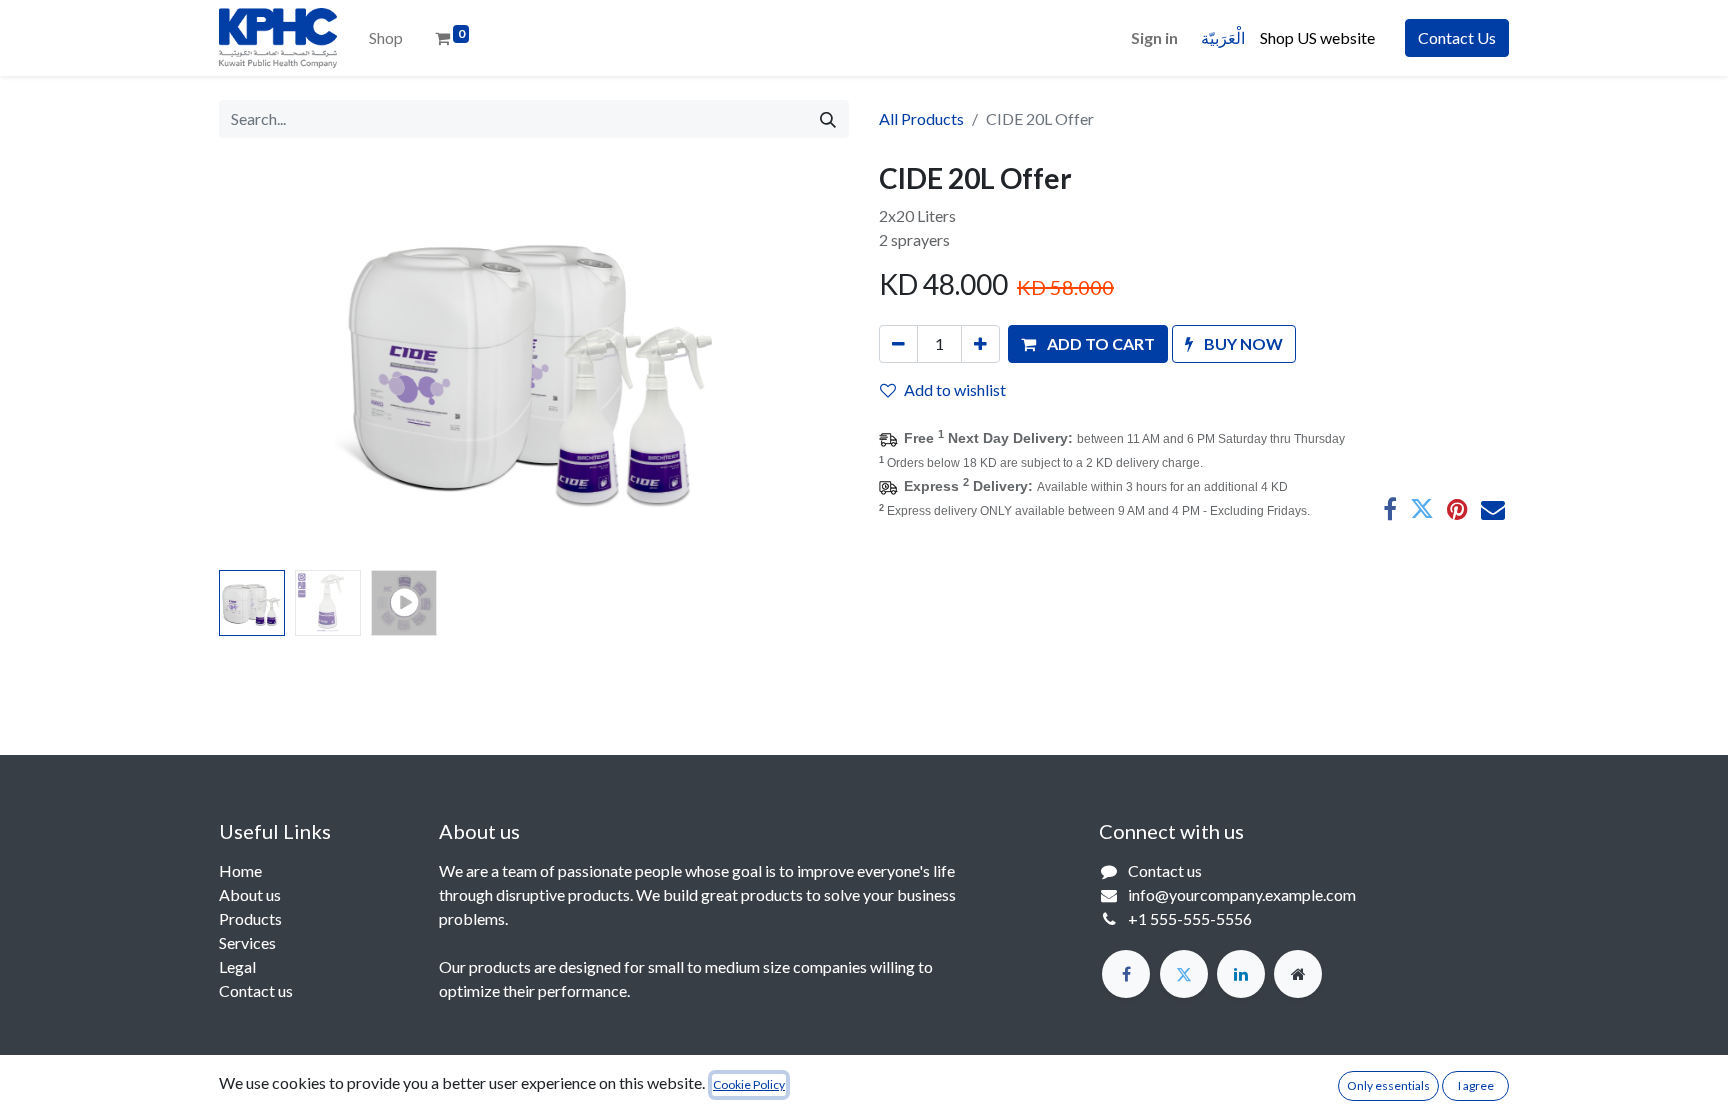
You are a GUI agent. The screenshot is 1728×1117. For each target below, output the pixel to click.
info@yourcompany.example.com (1242, 894)
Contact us (256, 990)
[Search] (828, 119)
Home (240, 870)
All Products (921, 118)
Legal (237, 966)
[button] (266, 362)
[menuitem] (386, 38)
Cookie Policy (749, 1084)
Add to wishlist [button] (955, 389)
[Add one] (980, 344)
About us (250, 894)
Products (250, 918)
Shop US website (1320, 37)
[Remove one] (898, 344)
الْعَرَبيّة (1223, 37)
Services (247, 942)
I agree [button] (1476, 1085)
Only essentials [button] (1388, 1085)
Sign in (1154, 37)
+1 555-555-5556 (1190, 918)
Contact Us (1457, 37)
